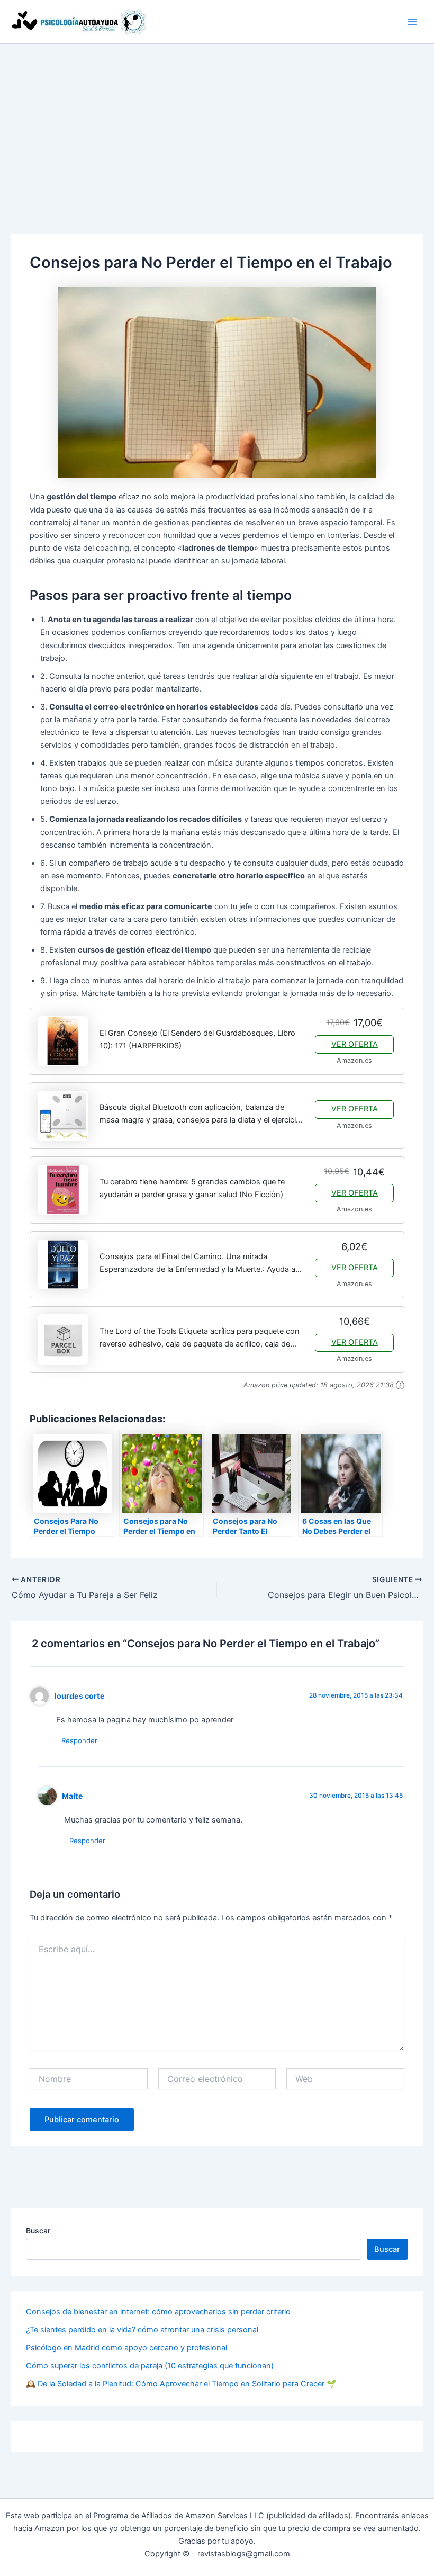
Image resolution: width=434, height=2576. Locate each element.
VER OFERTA (355, 1044)
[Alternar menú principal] (412, 22)
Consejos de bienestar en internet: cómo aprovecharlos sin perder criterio (158, 2312)
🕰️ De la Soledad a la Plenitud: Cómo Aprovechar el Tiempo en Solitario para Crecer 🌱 (181, 2384)
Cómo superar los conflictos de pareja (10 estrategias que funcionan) (150, 2366)
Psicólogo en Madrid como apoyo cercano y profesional (126, 2348)
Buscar (38, 2231)
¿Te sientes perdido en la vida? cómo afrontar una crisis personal (142, 2330)
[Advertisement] (217, 123)
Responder (79, 1740)
